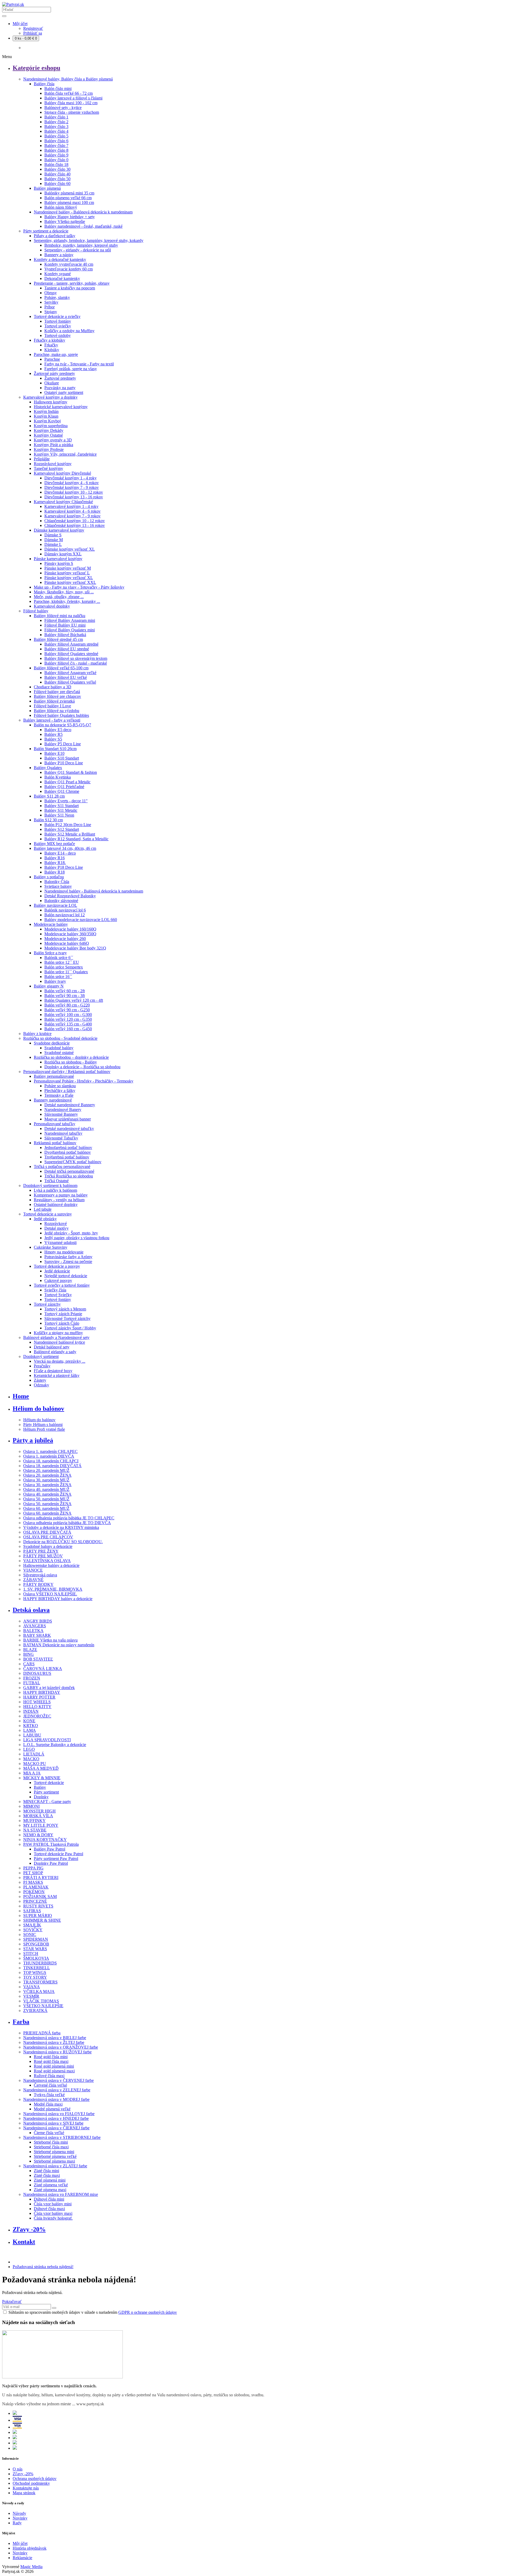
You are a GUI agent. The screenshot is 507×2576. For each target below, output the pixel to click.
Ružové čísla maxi (49, 2076)
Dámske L (53, 544)
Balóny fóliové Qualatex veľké (70, 682)
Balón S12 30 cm (48, 820)
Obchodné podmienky (31, 2483)
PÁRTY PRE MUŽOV (43, 1556)
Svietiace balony (58, 886)
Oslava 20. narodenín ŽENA (47, 1475)
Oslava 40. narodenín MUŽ (46, 1489)
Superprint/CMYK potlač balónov (73, 1162)
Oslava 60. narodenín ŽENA (47, 1513)
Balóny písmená (47, 188)
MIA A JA (32, 1773)
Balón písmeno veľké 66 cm (68, 198)
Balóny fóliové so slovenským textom (76, 658)
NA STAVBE (35, 1830)
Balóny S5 (53, 739)
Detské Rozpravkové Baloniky (70, 896)
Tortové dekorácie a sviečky (57, 316)
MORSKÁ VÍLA (38, 1816)
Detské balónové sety (52, 1347)
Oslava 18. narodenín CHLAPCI (51, 1461)
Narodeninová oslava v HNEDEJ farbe (56, 2118)
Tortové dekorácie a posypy (57, 1266)
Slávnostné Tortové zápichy (67, 1318)
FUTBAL (32, 1683)
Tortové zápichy (47, 1304)
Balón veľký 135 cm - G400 (68, 1024)
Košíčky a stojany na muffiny (58, 1333)
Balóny (40, 1787)
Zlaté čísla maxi (47, 2175)
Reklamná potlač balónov (55, 1143)
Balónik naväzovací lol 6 (65, 910)
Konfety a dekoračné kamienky (60, 259)
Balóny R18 (55, 872)
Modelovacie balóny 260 (65, 939)
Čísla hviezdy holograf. (53, 2218)
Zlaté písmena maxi (50, 2190)
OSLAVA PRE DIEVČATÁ (47, 1532)
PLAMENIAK (36, 1887)
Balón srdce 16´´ (58, 977)
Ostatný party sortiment (64, 392)
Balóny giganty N (49, 986)
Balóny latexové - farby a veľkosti (52, 720)
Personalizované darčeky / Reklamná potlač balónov (67, 1072)
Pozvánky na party (60, 388)
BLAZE (30, 1650)
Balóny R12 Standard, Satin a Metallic (76, 839)
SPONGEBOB (36, 1944)
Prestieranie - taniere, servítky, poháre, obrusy (72, 283)
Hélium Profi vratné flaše (44, 1429)
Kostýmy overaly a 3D (53, 440)
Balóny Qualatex (48, 768)
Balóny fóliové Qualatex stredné (71, 654)
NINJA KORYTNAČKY (45, 1840)
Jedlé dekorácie (57, 1271)
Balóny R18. (55, 863)
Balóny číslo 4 (56, 131)
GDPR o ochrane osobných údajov (148, 2312)
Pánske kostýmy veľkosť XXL (70, 582)
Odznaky (41, 1385)
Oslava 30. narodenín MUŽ (46, 1480)
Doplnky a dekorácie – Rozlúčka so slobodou (82, 1067)
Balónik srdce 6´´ (59, 958)
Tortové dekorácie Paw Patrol (58, 1854)
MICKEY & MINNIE (42, 1778)
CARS (29, 1664)
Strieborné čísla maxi (51, 2147)
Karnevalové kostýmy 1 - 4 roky (71, 506)
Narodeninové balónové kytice (59, 1342)
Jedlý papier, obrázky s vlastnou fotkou (77, 1238)
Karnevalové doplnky (52, 606)
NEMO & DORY (38, 1835)
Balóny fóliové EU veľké (66, 677)
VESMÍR (31, 1996)
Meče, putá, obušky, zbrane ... (59, 597)
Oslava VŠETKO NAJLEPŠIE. (50, 1594)
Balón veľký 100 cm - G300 (68, 1015)
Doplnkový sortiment (41, 1356)
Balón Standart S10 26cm (55, 749)
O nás (18, 2469)
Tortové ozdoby (58, 335)
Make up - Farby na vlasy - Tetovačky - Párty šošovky (79, 587)
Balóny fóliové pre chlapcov (57, 696)
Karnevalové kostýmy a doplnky (50, 397)
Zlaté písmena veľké (51, 2185)
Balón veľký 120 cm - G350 (68, 1019)
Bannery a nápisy (59, 255)
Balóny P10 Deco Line (64, 763)
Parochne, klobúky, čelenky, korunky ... (67, 601)
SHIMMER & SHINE (42, 1920)
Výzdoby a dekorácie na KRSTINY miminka (61, 1527)
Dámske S (53, 535)
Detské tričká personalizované (69, 1171)
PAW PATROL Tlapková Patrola (51, 1844)
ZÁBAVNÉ (33, 1580)
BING (29, 1654)
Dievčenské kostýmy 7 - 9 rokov (72, 487)
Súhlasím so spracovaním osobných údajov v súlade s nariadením (93, 2312)
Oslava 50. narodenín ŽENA (47, 1504)
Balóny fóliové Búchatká (65, 635)
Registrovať (33, 28)
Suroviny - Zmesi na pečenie (68, 1261)
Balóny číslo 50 (57, 179)
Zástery (40, 1380)
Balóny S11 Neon (59, 815)
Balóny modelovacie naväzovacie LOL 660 (81, 920)
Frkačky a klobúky (50, 340)
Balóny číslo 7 (56, 146)
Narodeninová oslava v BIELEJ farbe (55, 2038)
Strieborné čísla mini (51, 2142)
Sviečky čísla (55, 1290)
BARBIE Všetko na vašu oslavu (50, 1640)
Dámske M (54, 540)
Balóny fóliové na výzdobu (57, 711)
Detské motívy (57, 1228)
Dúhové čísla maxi (49, 2209)
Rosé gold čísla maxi (51, 2061)
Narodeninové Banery (63, 1110)
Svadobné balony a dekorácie (48, 1546)
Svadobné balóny (59, 1048)
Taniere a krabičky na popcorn (70, 288)
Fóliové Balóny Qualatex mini (70, 630)
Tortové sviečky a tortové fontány (62, 1285)
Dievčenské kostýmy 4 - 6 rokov (72, 483)
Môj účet (20, 2543)
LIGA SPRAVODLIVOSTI (47, 1740)
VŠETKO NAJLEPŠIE (43, 2006)
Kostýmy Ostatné (48, 435)
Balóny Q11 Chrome (62, 791)
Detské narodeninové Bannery (70, 1105)
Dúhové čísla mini (49, 2199)
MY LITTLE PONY (41, 1825)
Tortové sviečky (58, 326)
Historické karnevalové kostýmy (61, 407)
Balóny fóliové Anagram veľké (70, 673)
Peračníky (42, 1366)
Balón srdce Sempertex (64, 967)
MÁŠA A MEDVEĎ (41, 1768)
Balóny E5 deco (58, 730)
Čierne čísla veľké (49, 2133)
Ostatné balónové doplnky (56, 1204)
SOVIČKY (33, 1930)
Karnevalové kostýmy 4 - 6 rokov (72, 511)
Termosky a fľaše (59, 1095)
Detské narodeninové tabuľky (69, 1129)
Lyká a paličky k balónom (55, 1190)
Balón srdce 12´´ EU (62, 962)
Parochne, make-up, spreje (56, 354)
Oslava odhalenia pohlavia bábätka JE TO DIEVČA (67, 1523)
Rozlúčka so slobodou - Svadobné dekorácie (60, 1038)
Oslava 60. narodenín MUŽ (46, 1508)
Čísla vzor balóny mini (53, 2204)
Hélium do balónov (39, 1420)
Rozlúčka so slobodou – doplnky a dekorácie (71, 1057)
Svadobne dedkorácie (52, 1043)
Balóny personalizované (54, 1076)
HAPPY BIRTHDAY (42, 1692)
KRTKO (31, 1726)
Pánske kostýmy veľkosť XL (69, 578)
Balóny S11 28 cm (49, 796)
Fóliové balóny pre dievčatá (57, 692)
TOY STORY (35, 1977)
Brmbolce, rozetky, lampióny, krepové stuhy (81, 245)
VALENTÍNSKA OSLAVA (47, 1561)
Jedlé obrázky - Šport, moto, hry (71, 1233)
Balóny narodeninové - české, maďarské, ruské (83, 226)
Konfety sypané (58, 274)
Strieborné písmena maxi (54, 2161)
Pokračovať (12, 2301)
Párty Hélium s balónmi (43, 1425)
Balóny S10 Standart (62, 758)
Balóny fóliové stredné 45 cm (58, 639)
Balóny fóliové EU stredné (67, 649)
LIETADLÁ (34, 1754)
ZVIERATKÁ (35, 2010)
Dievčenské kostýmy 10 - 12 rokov (74, 492)
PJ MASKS (33, 1882)
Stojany (51, 312)
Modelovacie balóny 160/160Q (70, 929)
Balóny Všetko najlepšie (65, 221)
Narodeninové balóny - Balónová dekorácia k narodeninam (83, 212)
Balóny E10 (54, 753)
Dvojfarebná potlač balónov (68, 1152)
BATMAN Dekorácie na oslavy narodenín (59, 1645)
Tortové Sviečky (58, 1295)
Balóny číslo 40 (57, 174)
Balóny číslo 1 (56, 117)
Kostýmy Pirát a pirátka (53, 445)
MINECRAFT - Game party (47, 1802)
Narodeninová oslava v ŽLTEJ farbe (54, 2042)
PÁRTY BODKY (38, 1584)
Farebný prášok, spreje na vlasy (71, 369)
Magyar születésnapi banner (68, 1119)
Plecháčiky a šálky (60, 1091)
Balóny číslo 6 (56, 141)
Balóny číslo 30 (57, 169)
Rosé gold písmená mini (54, 2066)
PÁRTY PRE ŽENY (41, 1551)
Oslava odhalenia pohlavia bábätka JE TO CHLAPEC (69, 1518)
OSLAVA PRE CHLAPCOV (48, 1537)
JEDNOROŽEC (37, 1716)
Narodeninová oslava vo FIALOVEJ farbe (59, 2114)
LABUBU (32, 1735)
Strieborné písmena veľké (55, 2156)
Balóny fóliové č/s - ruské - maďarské (76, 663)
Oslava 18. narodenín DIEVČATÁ (52, 1466)
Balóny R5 (53, 734)
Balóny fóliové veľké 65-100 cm (61, 668)
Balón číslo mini (58, 89)
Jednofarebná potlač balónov (68, 1148)
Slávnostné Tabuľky (61, 1138)
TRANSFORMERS (40, 1982)
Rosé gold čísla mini (51, 2057)
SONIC (30, 1935)
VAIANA (32, 1987)
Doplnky (41, 1797)
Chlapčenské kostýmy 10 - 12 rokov (75, 521)
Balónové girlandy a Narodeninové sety (56, 1337)
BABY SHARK (37, 1635)
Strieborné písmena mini (54, 2152)
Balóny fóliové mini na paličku (60, 616)
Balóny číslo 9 (56, 155)
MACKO (31, 1759)
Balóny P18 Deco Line (64, 867)
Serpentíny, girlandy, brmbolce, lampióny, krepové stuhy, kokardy (89, 240)
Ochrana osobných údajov (35, 2479)
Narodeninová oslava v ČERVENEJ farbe (58, 2080)
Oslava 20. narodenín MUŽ (46, 1470)
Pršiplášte (42, 459)
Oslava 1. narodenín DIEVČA (49, 1456)
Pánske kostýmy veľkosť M (68, 568)
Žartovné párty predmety (54, 373)
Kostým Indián (46, 411)
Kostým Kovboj (47, 421)
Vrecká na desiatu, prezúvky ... (60, 1361)
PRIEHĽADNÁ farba (42, 2033)
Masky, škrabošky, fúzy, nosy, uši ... (64, 592)
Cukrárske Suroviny (51, 1247)
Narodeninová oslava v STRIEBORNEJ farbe (62, 2137)
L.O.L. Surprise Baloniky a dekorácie (55, 1745)
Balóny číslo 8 (56, 150)
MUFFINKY (34, 1821)
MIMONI (31, 1806)
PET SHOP (33, 1873)
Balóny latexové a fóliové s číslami (73, 98)
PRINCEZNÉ (35, 1901)
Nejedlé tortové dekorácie (66, 1276)
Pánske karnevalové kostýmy (58, 559)
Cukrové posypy (58, 1280)
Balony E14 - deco (60, 853)
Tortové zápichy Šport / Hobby (70, 1328)
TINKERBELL (37, 1968)
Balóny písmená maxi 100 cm (69, 202)
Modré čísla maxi (48, 2104)
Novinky (20, 2518)
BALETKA (33, 1631)
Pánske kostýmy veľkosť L (67, 573)
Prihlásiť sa (33, 33)
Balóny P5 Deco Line (63, 744)
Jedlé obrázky (45, 1219)
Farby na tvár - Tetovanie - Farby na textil (79, 364)
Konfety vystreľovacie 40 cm (69, 264)
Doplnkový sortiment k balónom (50, 1186)
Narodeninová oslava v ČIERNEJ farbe (56, 2128)
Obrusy (51, 293)
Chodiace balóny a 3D (53, 687)
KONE (29, 1721)
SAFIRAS (32, 1911)
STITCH (31, 1954)
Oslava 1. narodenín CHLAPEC (50, 1451)
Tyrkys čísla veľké (49, 2095)
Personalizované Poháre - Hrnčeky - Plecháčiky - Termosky (84, 1081)
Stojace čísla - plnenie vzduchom (72, 112)
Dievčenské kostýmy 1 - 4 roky (71, 478)
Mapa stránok (24, 2493)
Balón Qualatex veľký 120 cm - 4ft (74, 1000)
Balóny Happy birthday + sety (70, 217)
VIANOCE (33, 1570)
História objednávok (30, 2548)
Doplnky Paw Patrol (51, 1863)
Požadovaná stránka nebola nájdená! (43, 2267)
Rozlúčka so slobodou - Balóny (71, 1062)
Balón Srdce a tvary (50, 953)
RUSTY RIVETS (38, 1906)
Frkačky (51, 345)
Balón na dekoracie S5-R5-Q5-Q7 (62, 725)
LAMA (30, 1730)
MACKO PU (35, 1764)
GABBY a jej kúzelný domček (49, 1688)
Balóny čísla (44, 84)
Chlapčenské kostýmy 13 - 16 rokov (75, 525)
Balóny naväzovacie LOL (55, 905)
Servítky (51, 302)
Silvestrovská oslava (40, 1575)
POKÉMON (34, 1892)
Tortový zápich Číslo (62, 1323)
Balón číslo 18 (56, 164)
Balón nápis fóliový (61, 207)
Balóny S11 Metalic (61, 810)
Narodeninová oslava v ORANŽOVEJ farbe (61, 2047)
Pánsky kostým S (59, 563)
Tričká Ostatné (57, 1181)
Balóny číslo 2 (56, 122)
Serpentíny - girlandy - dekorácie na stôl (78, 250)
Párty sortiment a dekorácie (46, 231)
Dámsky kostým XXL (63, 554)
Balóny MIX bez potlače (54, 844)
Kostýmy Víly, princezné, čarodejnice (65, 454)
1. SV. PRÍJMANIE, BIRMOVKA (53, 1589)
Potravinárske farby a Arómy (68, 1257)
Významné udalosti (60, 1242)
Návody (19, 2513)
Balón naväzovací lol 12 (65, 915)
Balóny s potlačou (49, 877)
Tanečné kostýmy (48, 468)
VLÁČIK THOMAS (41, 2001)
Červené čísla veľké (50, 2085)
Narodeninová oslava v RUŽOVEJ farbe (57, 2052)
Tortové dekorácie (49, 1783)
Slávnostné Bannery (61, 1114)
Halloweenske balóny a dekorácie (51, 1565)
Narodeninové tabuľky (63, 1133)
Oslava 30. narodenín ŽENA (47, 1485)
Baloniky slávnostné (61, 901)
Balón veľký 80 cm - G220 (67, 1005)
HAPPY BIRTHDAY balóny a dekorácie (58, 1599)
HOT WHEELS (37, 1702)
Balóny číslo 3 (56, 127)
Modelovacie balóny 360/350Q (70, 934)
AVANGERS (35, 1626)
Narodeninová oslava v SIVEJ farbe (53, 2123)
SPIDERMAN (36, 1939)
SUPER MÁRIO (38, 1916)
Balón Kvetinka (58, 777)
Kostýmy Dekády (49, 430)
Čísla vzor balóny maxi (53, 2213)
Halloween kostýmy (51, 402)
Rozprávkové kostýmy (53, 464)
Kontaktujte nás (26, 2488)
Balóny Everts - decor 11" (66, 801)
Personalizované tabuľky (55, 1124)
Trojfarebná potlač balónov (67, 1157)
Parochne (52, 359)
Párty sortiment (46, 1792)
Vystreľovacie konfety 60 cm (69, 269)
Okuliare (52, 383)
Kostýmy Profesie (49, 449)
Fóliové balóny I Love (52, 706)
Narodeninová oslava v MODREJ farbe (56, 2099)
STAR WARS (35, 1949)
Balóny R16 (55, 858)
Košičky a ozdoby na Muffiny (69, 331)
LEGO (29, 1749)
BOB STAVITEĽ (38, 1659)
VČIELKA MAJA (39, 1991)
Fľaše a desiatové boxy (53, 1371)
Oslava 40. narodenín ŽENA (47, 1494)
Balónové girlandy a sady (55, 1352)
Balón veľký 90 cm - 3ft (65, 996)
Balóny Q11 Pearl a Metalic (67, 782)
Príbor (50, 307)
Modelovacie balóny (51, 924)
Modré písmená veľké (52, 2109)
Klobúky (52, 350)
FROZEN (32, 1678)
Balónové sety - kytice (63, 108)
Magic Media (31, 2567)
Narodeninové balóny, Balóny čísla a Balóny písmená (68, 79)
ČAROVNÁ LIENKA (43, 1669)
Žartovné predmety (60, 378)
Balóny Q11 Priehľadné (64, 787)
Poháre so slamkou (60, 1086)
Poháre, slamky (57, 297)
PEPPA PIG (33, 1868)
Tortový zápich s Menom (65, 1309)
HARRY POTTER (39, 1697)
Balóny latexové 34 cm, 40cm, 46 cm (65, 848)
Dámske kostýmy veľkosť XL (70, 549)
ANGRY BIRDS (38, 1621)
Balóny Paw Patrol (50, 1849)
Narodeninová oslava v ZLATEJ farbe (55, 2166)
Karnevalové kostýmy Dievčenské (62, 473)
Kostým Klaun (46, 416)
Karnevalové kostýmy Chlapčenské (63, 502)
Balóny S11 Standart (62, 806)
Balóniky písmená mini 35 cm (69, 193)
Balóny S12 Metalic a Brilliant (70, 834)
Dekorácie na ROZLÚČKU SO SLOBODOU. (63, 1542)
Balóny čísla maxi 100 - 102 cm (71, 103)
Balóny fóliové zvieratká (54, 701)
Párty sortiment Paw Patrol (56, 1859)
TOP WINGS (35, 1972)
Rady (17, 2523)
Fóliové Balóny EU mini (65, 625)
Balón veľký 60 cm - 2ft (65, 991)
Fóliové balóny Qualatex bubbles (61, 715)
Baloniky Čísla (57, 882)
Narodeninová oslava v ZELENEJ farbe (57, 2090)
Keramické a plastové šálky (57, 1375)
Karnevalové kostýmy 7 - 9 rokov (72, 516)
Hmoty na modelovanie (64, 1252)
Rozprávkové (56, 1223)
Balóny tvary (55, 981)
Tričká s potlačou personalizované (62, 1167)
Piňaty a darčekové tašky (55, 236)
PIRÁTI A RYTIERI (41, 1878)
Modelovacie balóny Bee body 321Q (75, 948)
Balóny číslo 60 (57, 183)
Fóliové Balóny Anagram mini (70, 620)
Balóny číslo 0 (56, 160)
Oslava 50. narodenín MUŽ (46, 1499)
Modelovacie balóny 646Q (67, 943)
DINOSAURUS (37, 1673)
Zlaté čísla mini (46, 2171)
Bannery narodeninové (53, 1100)
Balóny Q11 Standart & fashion (71, 772)
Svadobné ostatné (59, 1053)
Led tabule (43, 1209)
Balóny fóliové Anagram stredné (71, 644)
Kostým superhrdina (51, 426)
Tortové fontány (58, 321)
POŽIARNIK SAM (40, 1897)
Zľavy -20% (23, 2474)
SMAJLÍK (32, 1925)
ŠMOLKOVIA (36, 1958)
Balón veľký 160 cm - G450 (68, 1029)
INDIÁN (31, 1711)
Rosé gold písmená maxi (54, 2071)
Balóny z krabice (37, 1034)
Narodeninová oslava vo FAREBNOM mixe (61, 2194)
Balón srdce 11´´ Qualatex (66, 972)
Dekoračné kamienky (62, 278)
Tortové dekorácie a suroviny (48, 1214)
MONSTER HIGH (39, 1811)
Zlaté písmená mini (50, 2180)
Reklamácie (22, 2558)
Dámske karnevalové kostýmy (59, 530)
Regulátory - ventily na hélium (59, 1200)
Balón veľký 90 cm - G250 (67, 1010)
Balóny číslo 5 (56, 136)
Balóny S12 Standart (62, 829)
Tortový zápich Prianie (63, 1314)
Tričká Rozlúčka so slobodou (69, 1176)
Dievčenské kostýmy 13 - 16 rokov (74, 497)
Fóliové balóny (36, 611)
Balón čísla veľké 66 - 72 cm (69, 93)
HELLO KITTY (37, 1707)
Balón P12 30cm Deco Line (68, 825)
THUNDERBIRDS (40, 1963)
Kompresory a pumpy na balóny (61, 1195)
